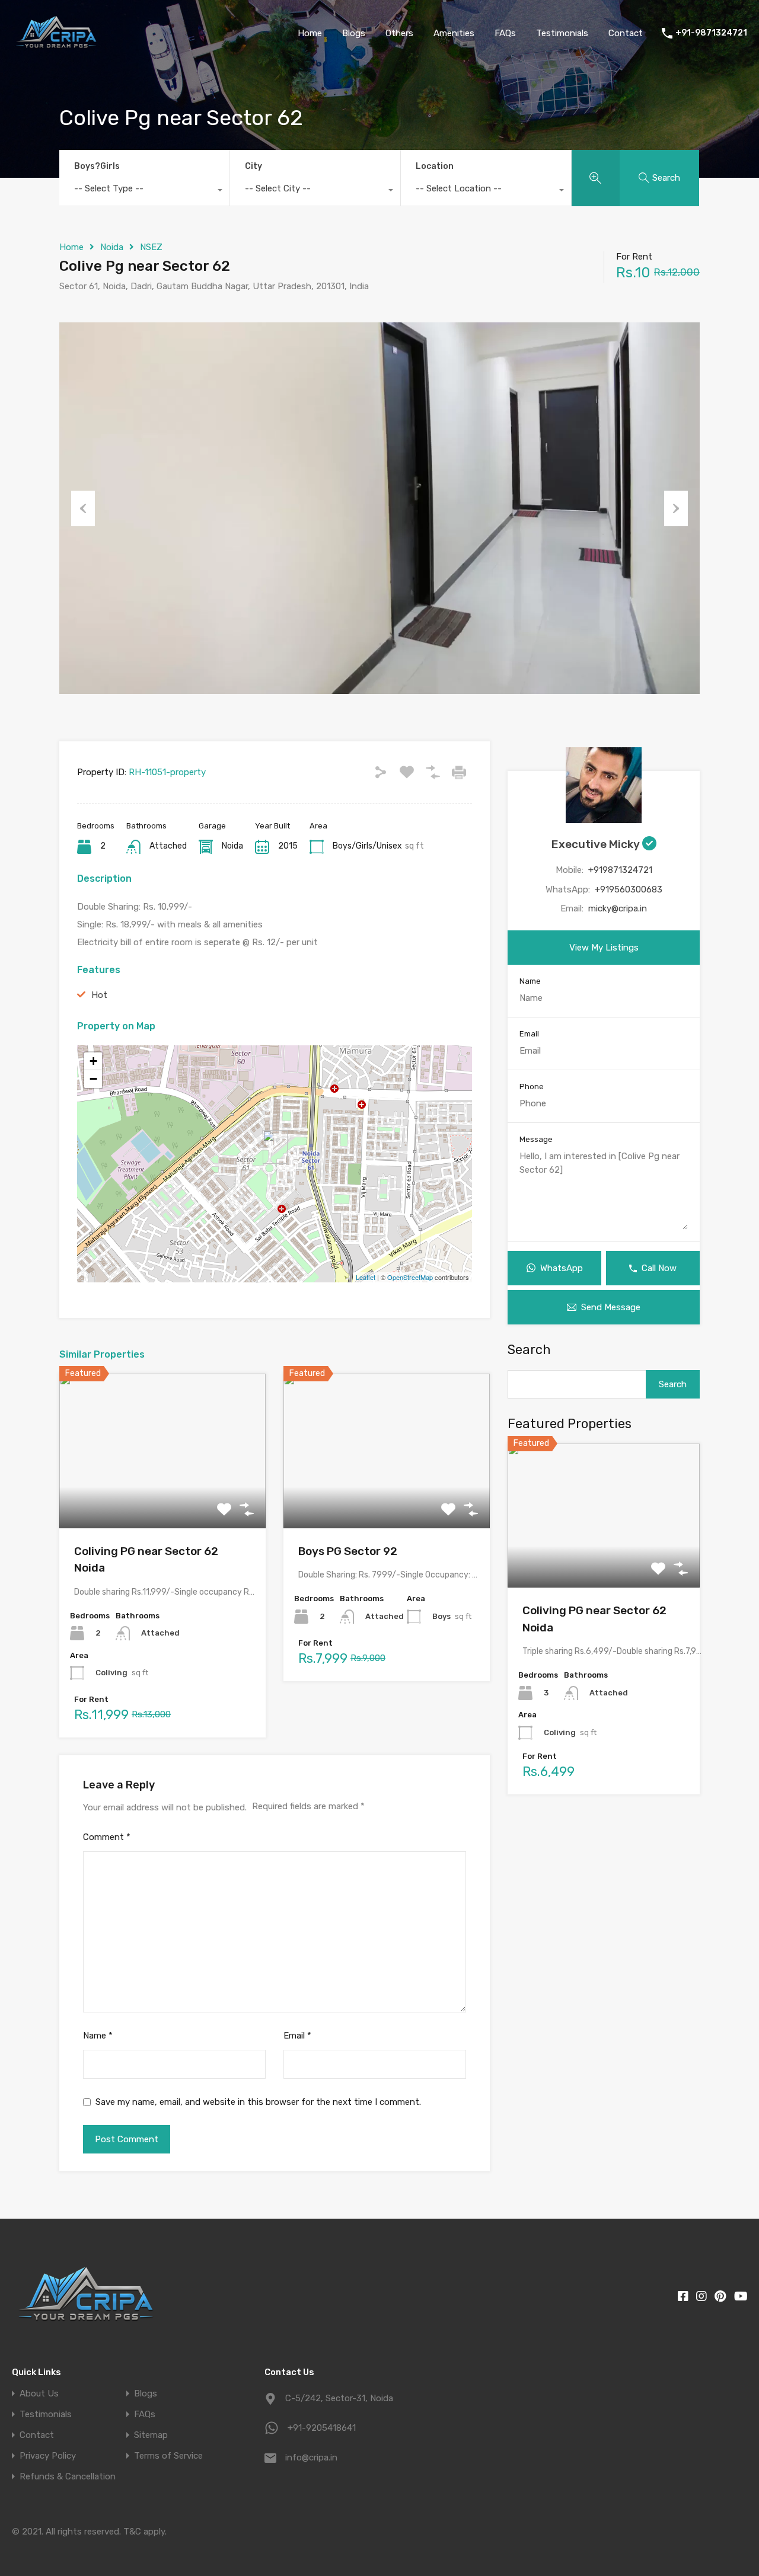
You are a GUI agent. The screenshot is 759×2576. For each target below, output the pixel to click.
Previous (83, 508)
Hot (99, 995)
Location (435, 166)
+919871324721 (620, 870)
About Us (39, 2394)
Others (399, 33)
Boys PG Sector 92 (348, 1551)
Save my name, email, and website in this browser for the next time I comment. (258, 2102)
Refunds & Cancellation (68, 2477)
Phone (532, 1087)
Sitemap (151, 2435)
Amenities (454, 33)
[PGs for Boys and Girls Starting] (56, 49)
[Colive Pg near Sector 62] (275, 1147)
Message (536, 1139)
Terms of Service (168, 2456)
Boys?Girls (97, 166)
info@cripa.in (311, 2457)
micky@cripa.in (618, 908)
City (253, 166)
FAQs (505, 33)
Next (676, 508)
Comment (107, 1837)
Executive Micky (597, 844)
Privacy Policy (48, 2456)
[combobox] (144, 191)
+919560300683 (629, 889)
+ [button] (93, 1061)
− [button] (93, 1079)
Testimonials (562, 33)
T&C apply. (145, 2532)
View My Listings (604, 948)
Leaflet (366, 1277)
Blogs (354, 33)
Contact (626, 33)
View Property (163, 1497)
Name (98, 2036)
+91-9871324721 (711, 33)
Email (297, 2036)
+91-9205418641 (322, 2428)
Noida (112, 247)
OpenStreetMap (410, 1277)
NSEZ (151, 247)
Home (310, 33)
